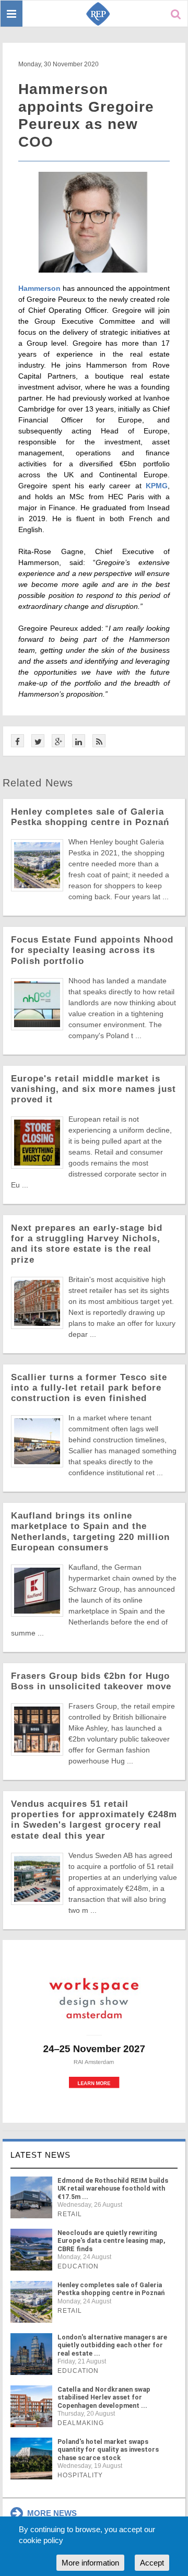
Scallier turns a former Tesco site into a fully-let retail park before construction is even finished (89, 1388)
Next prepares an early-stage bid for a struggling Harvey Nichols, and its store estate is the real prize (87, 1244)
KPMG (157, 486)
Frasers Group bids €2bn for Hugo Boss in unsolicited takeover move (91, 1681)
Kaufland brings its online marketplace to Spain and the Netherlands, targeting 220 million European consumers (90, 1531)
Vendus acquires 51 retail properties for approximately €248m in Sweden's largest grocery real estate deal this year (94, 1820)
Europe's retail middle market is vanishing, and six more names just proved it (93, 1089)
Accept (152, 2563)
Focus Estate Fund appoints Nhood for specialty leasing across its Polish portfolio (92, 950)
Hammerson (39, 288)
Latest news (40, 2155)
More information (90, 2563)
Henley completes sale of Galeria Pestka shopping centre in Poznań (90, 817)
